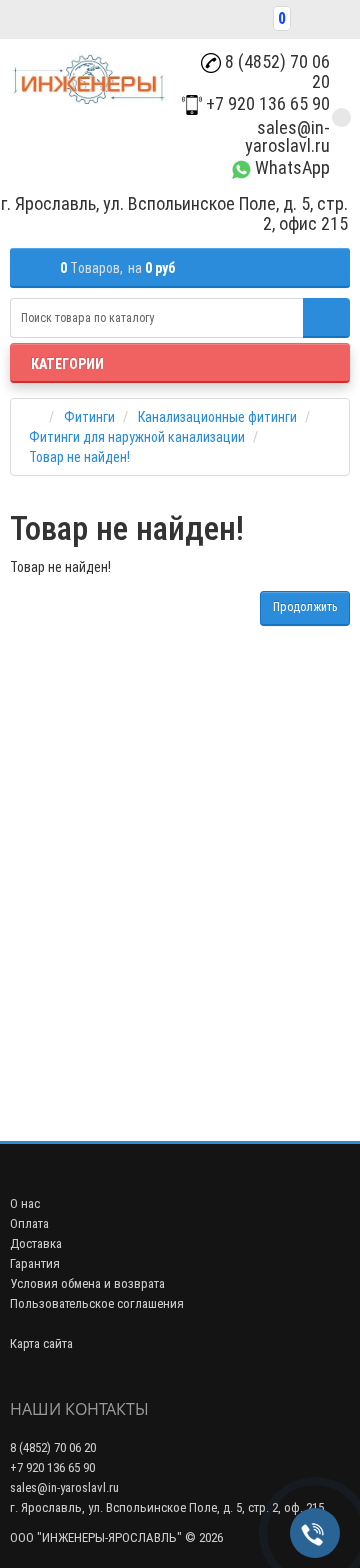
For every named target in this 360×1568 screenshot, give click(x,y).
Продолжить (305, 607)
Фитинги (89, 417)
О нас (25, 1203)
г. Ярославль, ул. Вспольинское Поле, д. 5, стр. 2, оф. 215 (167, 1507)
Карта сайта (41, 1343)
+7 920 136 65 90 (266, 103)
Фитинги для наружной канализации (137, 437)
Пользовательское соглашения (97, 1303)
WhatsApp (290, 167)
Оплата (29, 1223)
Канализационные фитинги (217, 417)
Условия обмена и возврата (87, 1283)
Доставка (36, 1243)
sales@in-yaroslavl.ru (287, 136)
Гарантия (35, 1263)
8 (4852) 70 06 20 (275, 71)
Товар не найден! (79, 457)
